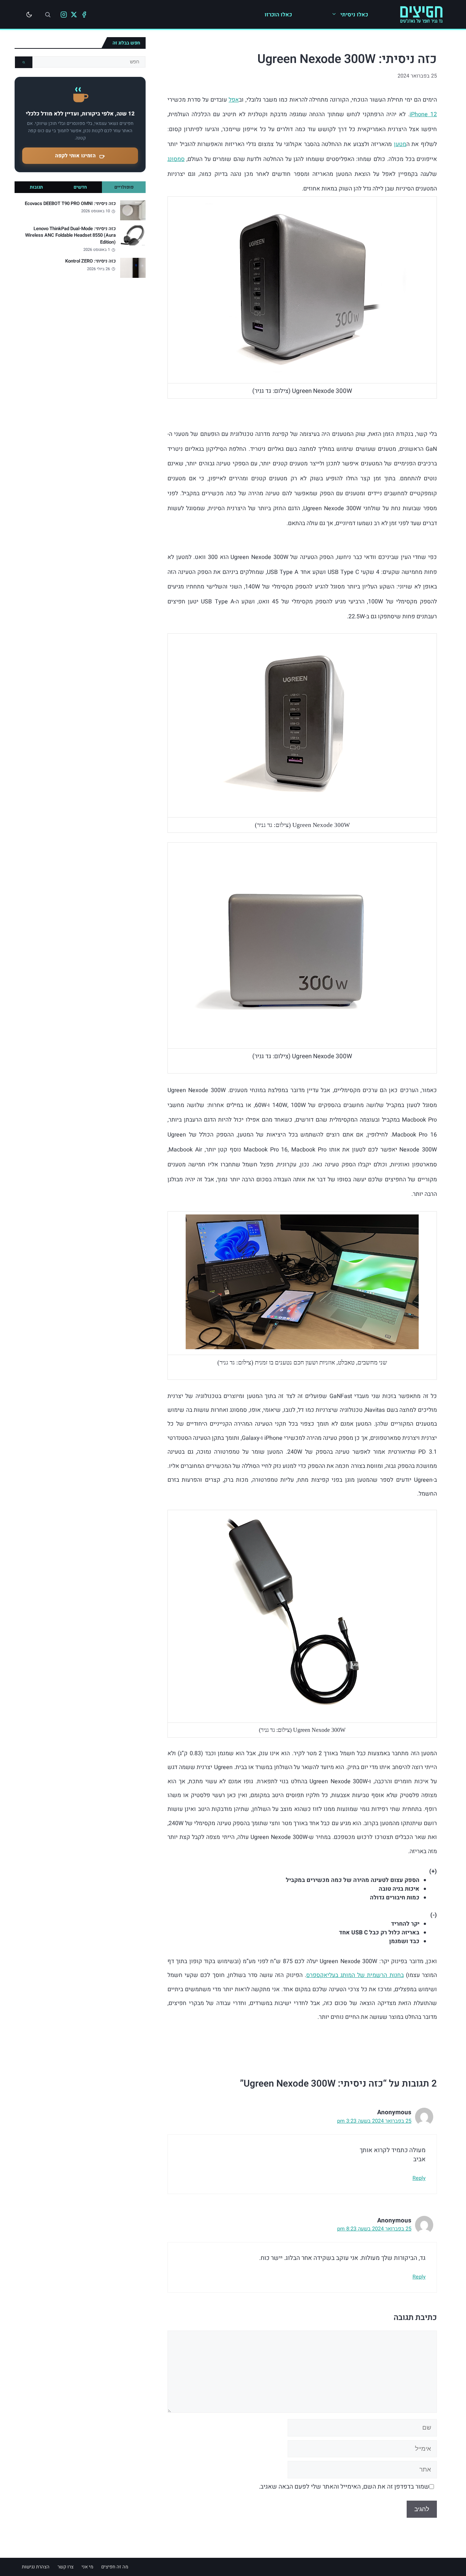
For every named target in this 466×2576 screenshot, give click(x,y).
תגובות (36, 187)
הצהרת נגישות (36, 2567)
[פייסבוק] (84, 15)
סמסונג (176, 159)
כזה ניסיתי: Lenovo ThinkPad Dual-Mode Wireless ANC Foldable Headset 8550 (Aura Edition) (70, 235)
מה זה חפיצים (115, 2567)
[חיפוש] (48, 15)
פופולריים (124, 187)
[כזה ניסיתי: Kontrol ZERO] (133, 268)
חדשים (80, 187)
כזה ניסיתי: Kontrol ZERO (90, 261)
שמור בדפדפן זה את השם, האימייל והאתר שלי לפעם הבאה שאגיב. (344, 2487)
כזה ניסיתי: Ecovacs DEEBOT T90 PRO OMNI (70, 204)
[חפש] (24, 62)
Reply (419, 2178)
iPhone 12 (423, 114)
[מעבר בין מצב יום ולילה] (29, 15)
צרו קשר (66, 2567)
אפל (234, 100)
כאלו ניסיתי (354, 15)
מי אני (87, 2567)
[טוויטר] (74, 15)
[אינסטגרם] (64, 15)
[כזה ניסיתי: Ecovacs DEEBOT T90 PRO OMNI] (133, 210)
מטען (400, 144)
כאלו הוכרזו (278, 15)
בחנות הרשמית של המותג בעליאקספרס (355, 1975)
